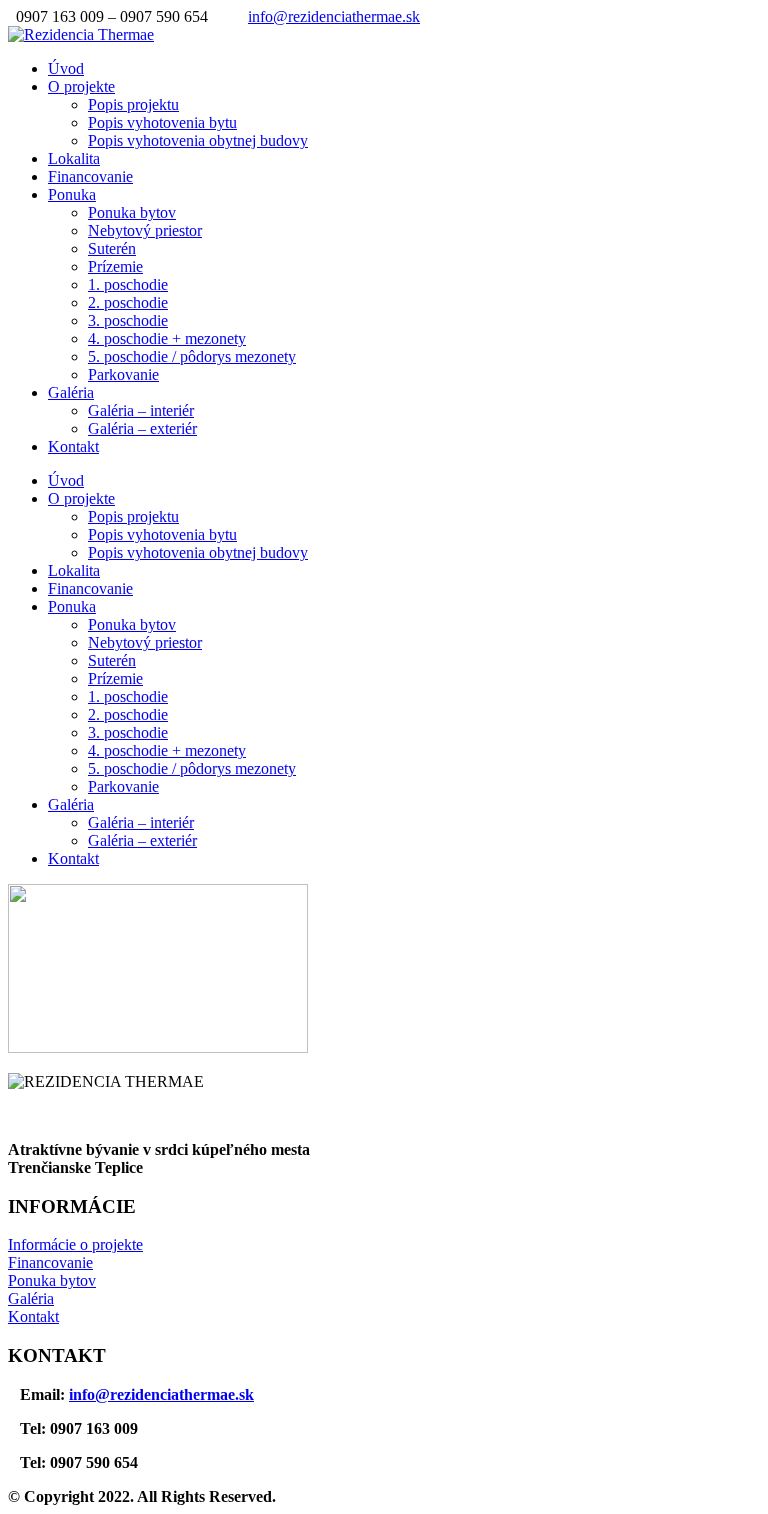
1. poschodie (128, 284)
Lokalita (74, 158)
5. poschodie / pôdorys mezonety (192, 356)
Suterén (112, 248)
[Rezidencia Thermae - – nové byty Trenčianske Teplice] (81, 34)
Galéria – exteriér (142, 428)
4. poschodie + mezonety (167, 338)
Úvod (66, 68)
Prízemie (115, 266)
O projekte (81, 86)
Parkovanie (123, 374)
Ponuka (72, 194)
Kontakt (73, 446)
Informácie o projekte (75, 1244)
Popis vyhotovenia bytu (162, 122)
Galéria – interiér (141, 410)
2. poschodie (128, 302)
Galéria (71, 392)
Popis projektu (133, 104)
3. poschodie (128, 320)
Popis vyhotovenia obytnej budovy (198, 140)
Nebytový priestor (145, 230)
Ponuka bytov (132, 212)
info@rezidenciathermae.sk (334, 16)
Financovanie (90, 176)
